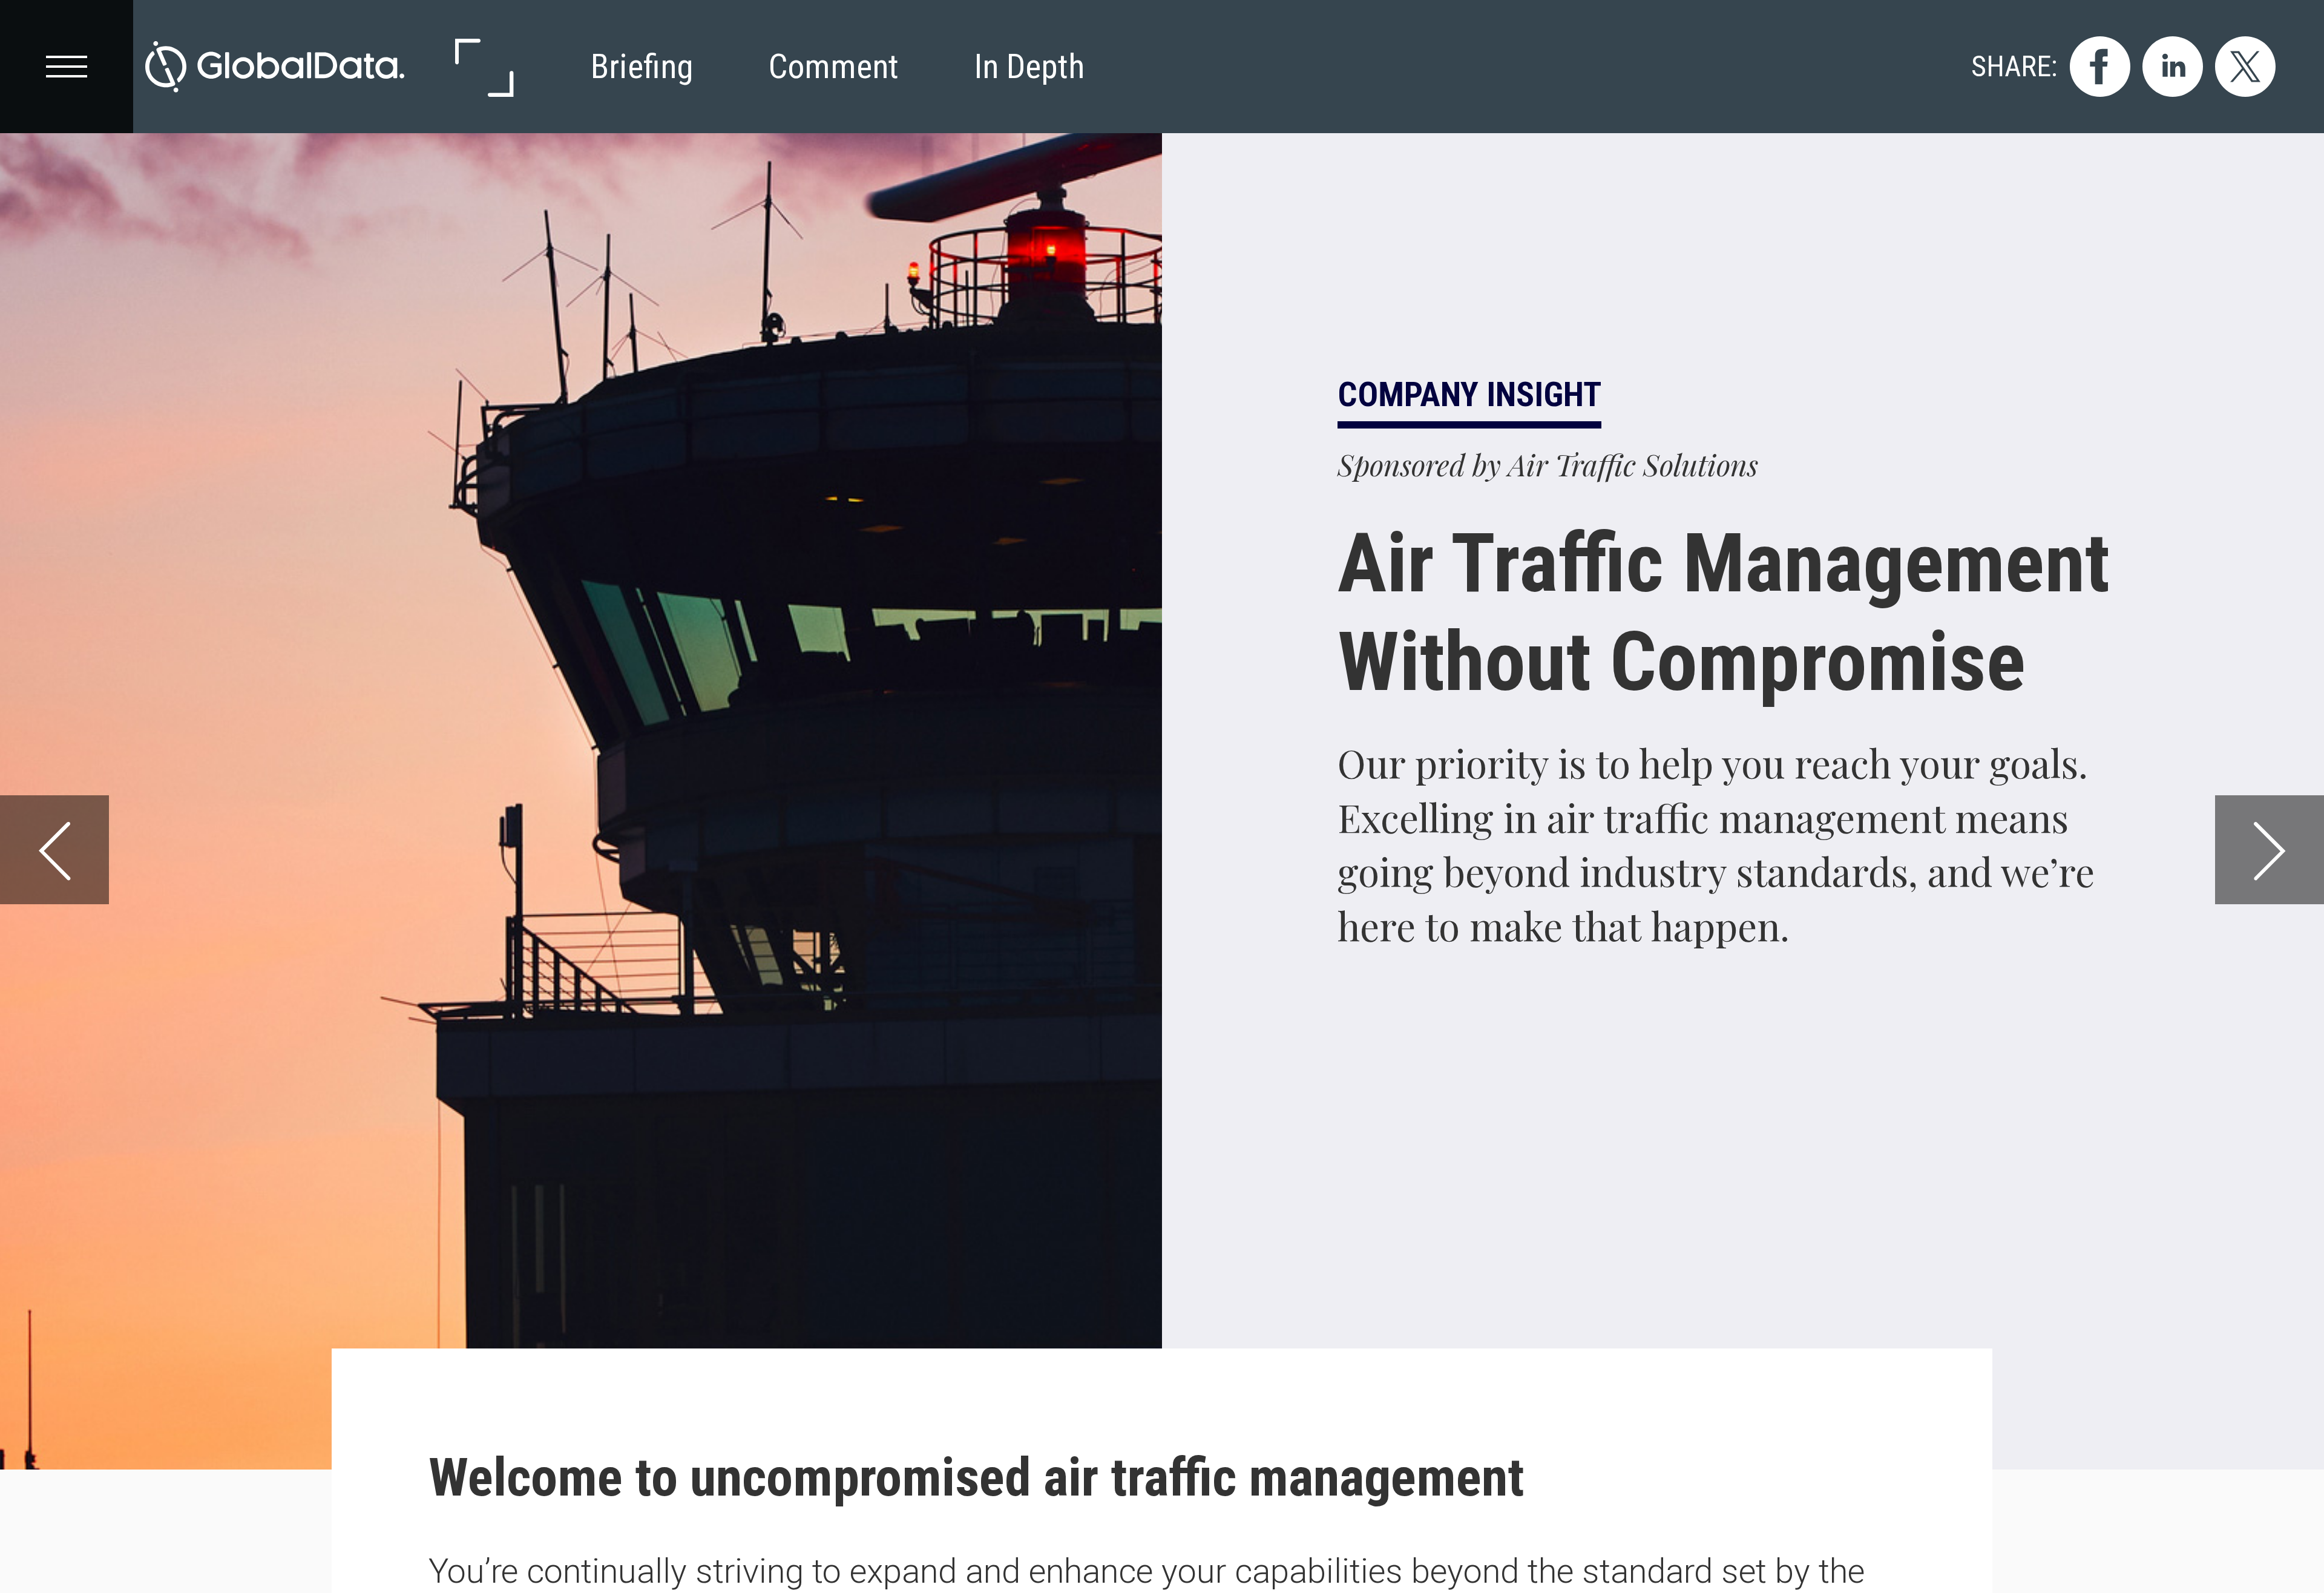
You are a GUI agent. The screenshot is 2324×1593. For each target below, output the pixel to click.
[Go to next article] (2270, 850)
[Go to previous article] (54, 850)
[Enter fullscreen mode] (483, 67)
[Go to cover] (275, 67)
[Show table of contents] (67, 67)
